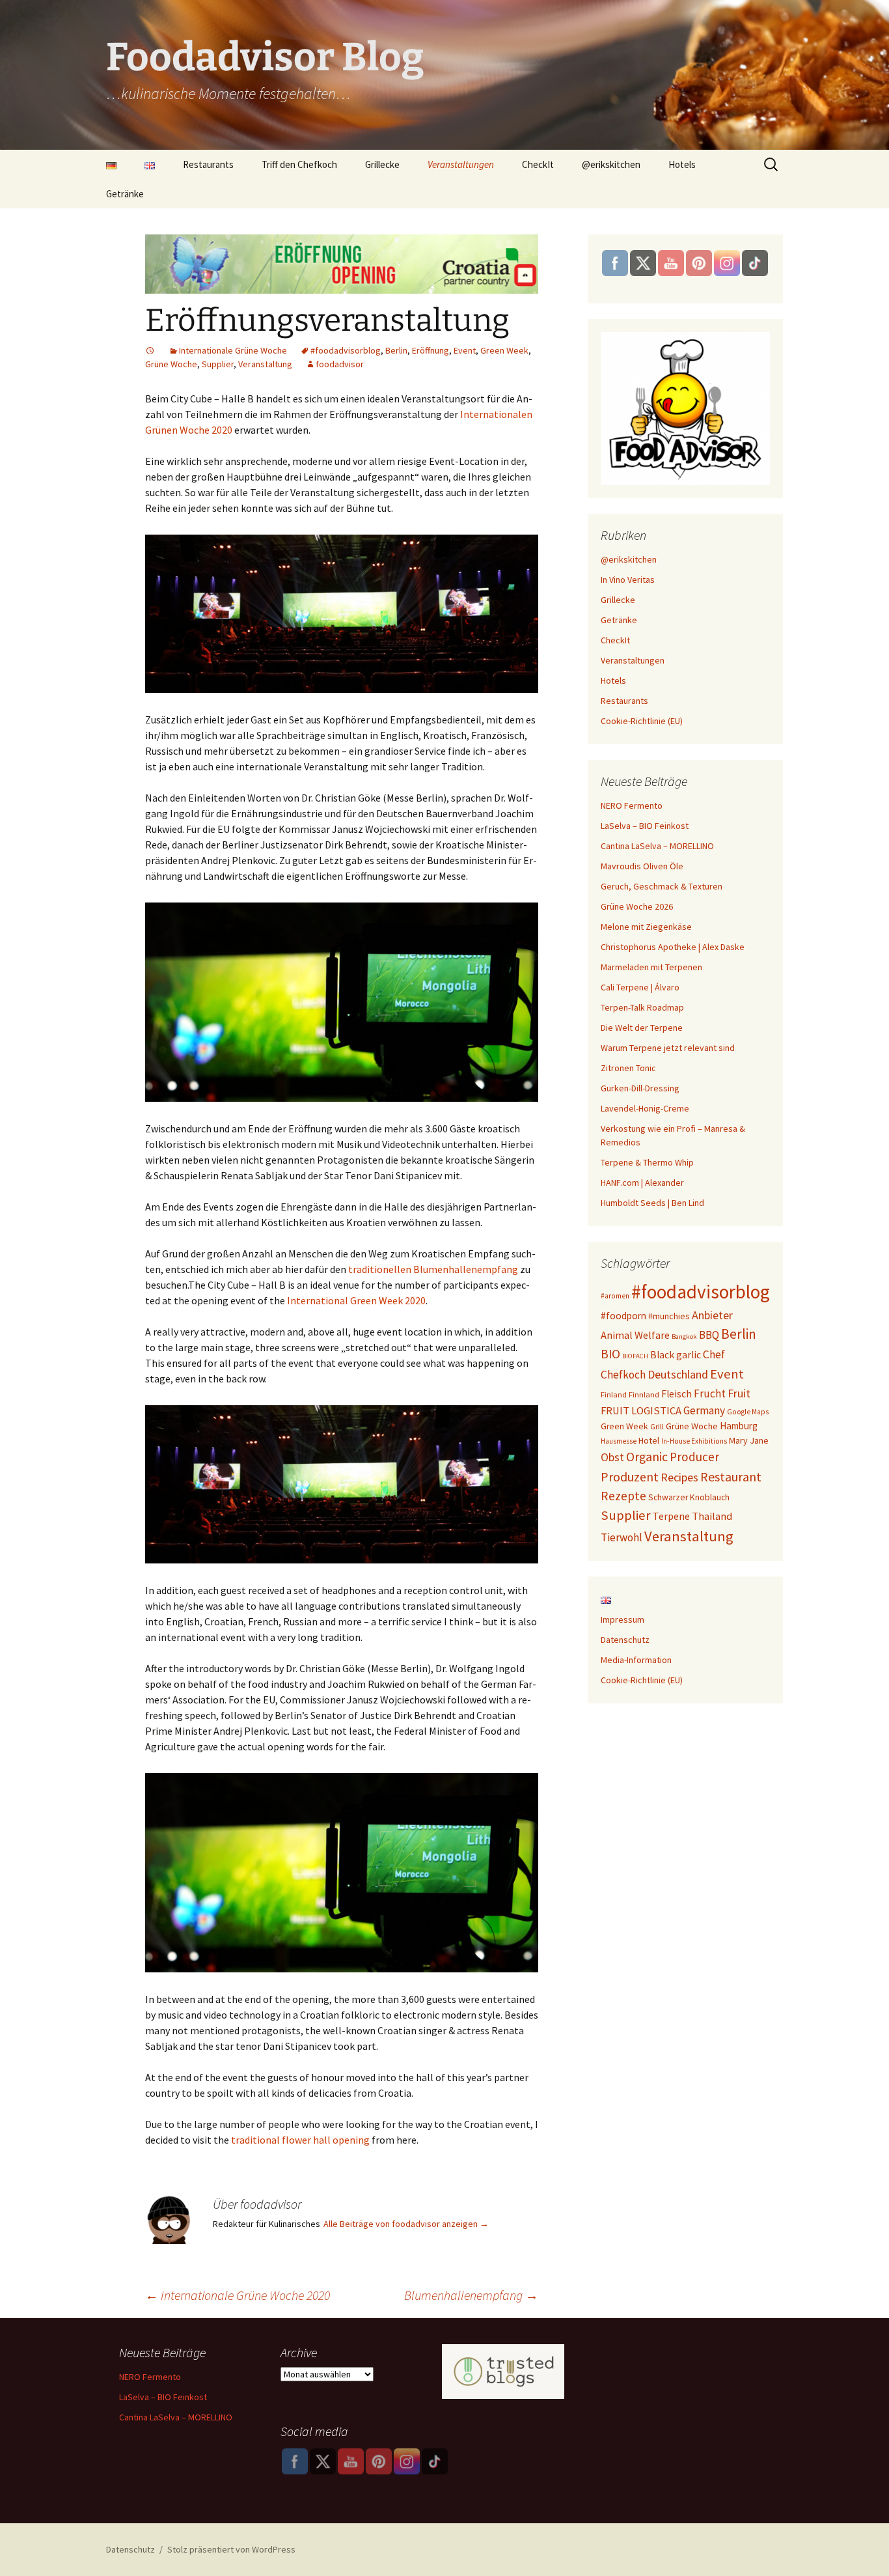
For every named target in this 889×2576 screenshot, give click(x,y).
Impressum (622, 1619)
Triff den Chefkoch (299, 164)
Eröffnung (431, 350)
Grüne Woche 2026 (637, 906)
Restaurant (731, 1477)
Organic (647, 1457)
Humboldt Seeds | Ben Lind (652, 1203)
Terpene (671, 1516)
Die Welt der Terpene (642, 1028)
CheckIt (538, 164)
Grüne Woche (171, 364)
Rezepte (623, 1496)
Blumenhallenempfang (471, 2295)
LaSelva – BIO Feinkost (645, 826)
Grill (657, 1426)
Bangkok (684, 1337)
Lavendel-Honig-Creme (645, 1108)
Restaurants (208, 164)
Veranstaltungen (461, 164)
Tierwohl (622, 1537)
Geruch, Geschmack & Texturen (662, 886)
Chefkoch (623, 1375)
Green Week (504, 350)
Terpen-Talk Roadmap (642, 1007)
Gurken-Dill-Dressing (640, 1088)
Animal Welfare (635, 1335)
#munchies (669, 1316)
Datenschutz (625, 1640)
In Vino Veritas (628, 580)
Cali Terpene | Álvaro (640, 987)
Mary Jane (749, 1440)
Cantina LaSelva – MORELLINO (657, 846)
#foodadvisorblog (346, 350)
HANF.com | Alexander (642, 1183)
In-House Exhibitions (694, 1441)
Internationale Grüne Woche (233, 350)
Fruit (739, 1393)
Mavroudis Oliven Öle (642, 866)
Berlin (396, 350)
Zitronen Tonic (628, 1068)
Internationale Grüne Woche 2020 (238, 2295)
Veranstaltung (265, 364)
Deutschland (678, 1374)
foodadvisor (340, 364)
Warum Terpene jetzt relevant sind (668, 1048)
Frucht (710, 1393)
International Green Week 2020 (356, 1300)
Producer (694, 1457)
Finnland (644, 1394)
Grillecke (382, 164)
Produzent (630, 1477)
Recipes (679, 1477)
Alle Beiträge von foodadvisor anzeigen (406, 2224)
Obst (612, 1457)
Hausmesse (619, 1441)
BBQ (709, 1335)
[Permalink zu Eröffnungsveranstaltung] (150, 350)
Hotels (682, 164)
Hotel (649, 1440)
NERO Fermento (632, 805)
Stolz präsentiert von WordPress (231, 2549)
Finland (614, 1394)
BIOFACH (635, 1356)
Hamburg (739, 1426)
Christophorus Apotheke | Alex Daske (673, 947)
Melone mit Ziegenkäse (646, 927)
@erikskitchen (611, 164)
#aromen (615, 1296)
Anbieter (712, 1315)
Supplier (218, 364)
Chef (714, 1354)
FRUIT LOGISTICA (641, 1411)
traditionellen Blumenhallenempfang (433, 1269)
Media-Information (636, 1660)
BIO (610, 1354)
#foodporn (623, 1316)
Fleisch (677, 1394)
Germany (704, 1410)
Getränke (125, 194)
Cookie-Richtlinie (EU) (642, 721)
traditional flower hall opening (300, 2140)
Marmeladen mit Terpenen (651, 967)
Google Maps (748, 1412)
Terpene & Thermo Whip (647, 1162)
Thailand (712, 1516)
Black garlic (676, 1355)
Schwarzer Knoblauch (689, 1497)
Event (465, 350)
